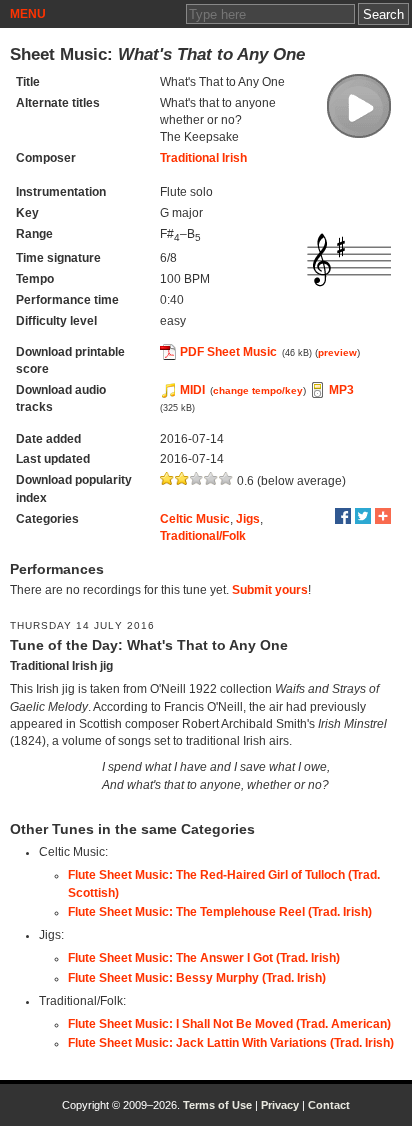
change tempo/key (258, 390)
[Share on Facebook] (343, 516)
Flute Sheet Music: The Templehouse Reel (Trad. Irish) (220, 912)
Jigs (248, 519)
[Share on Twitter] (363, 516)
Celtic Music (195, 519)
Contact (329, 1105)
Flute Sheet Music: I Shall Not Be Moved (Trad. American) (229, 1024)
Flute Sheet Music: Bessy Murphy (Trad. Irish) (197, 978)
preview (337, 352)
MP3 (341, 390)
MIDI (192, 390)
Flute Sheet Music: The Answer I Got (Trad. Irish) (204, 958)
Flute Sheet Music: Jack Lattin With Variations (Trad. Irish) (231, 1043)
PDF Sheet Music (228, 352)
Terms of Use (217, 1105)
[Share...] (383, 516)
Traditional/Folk (203, 536)
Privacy (280, 1105)
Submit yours (270, 590)
